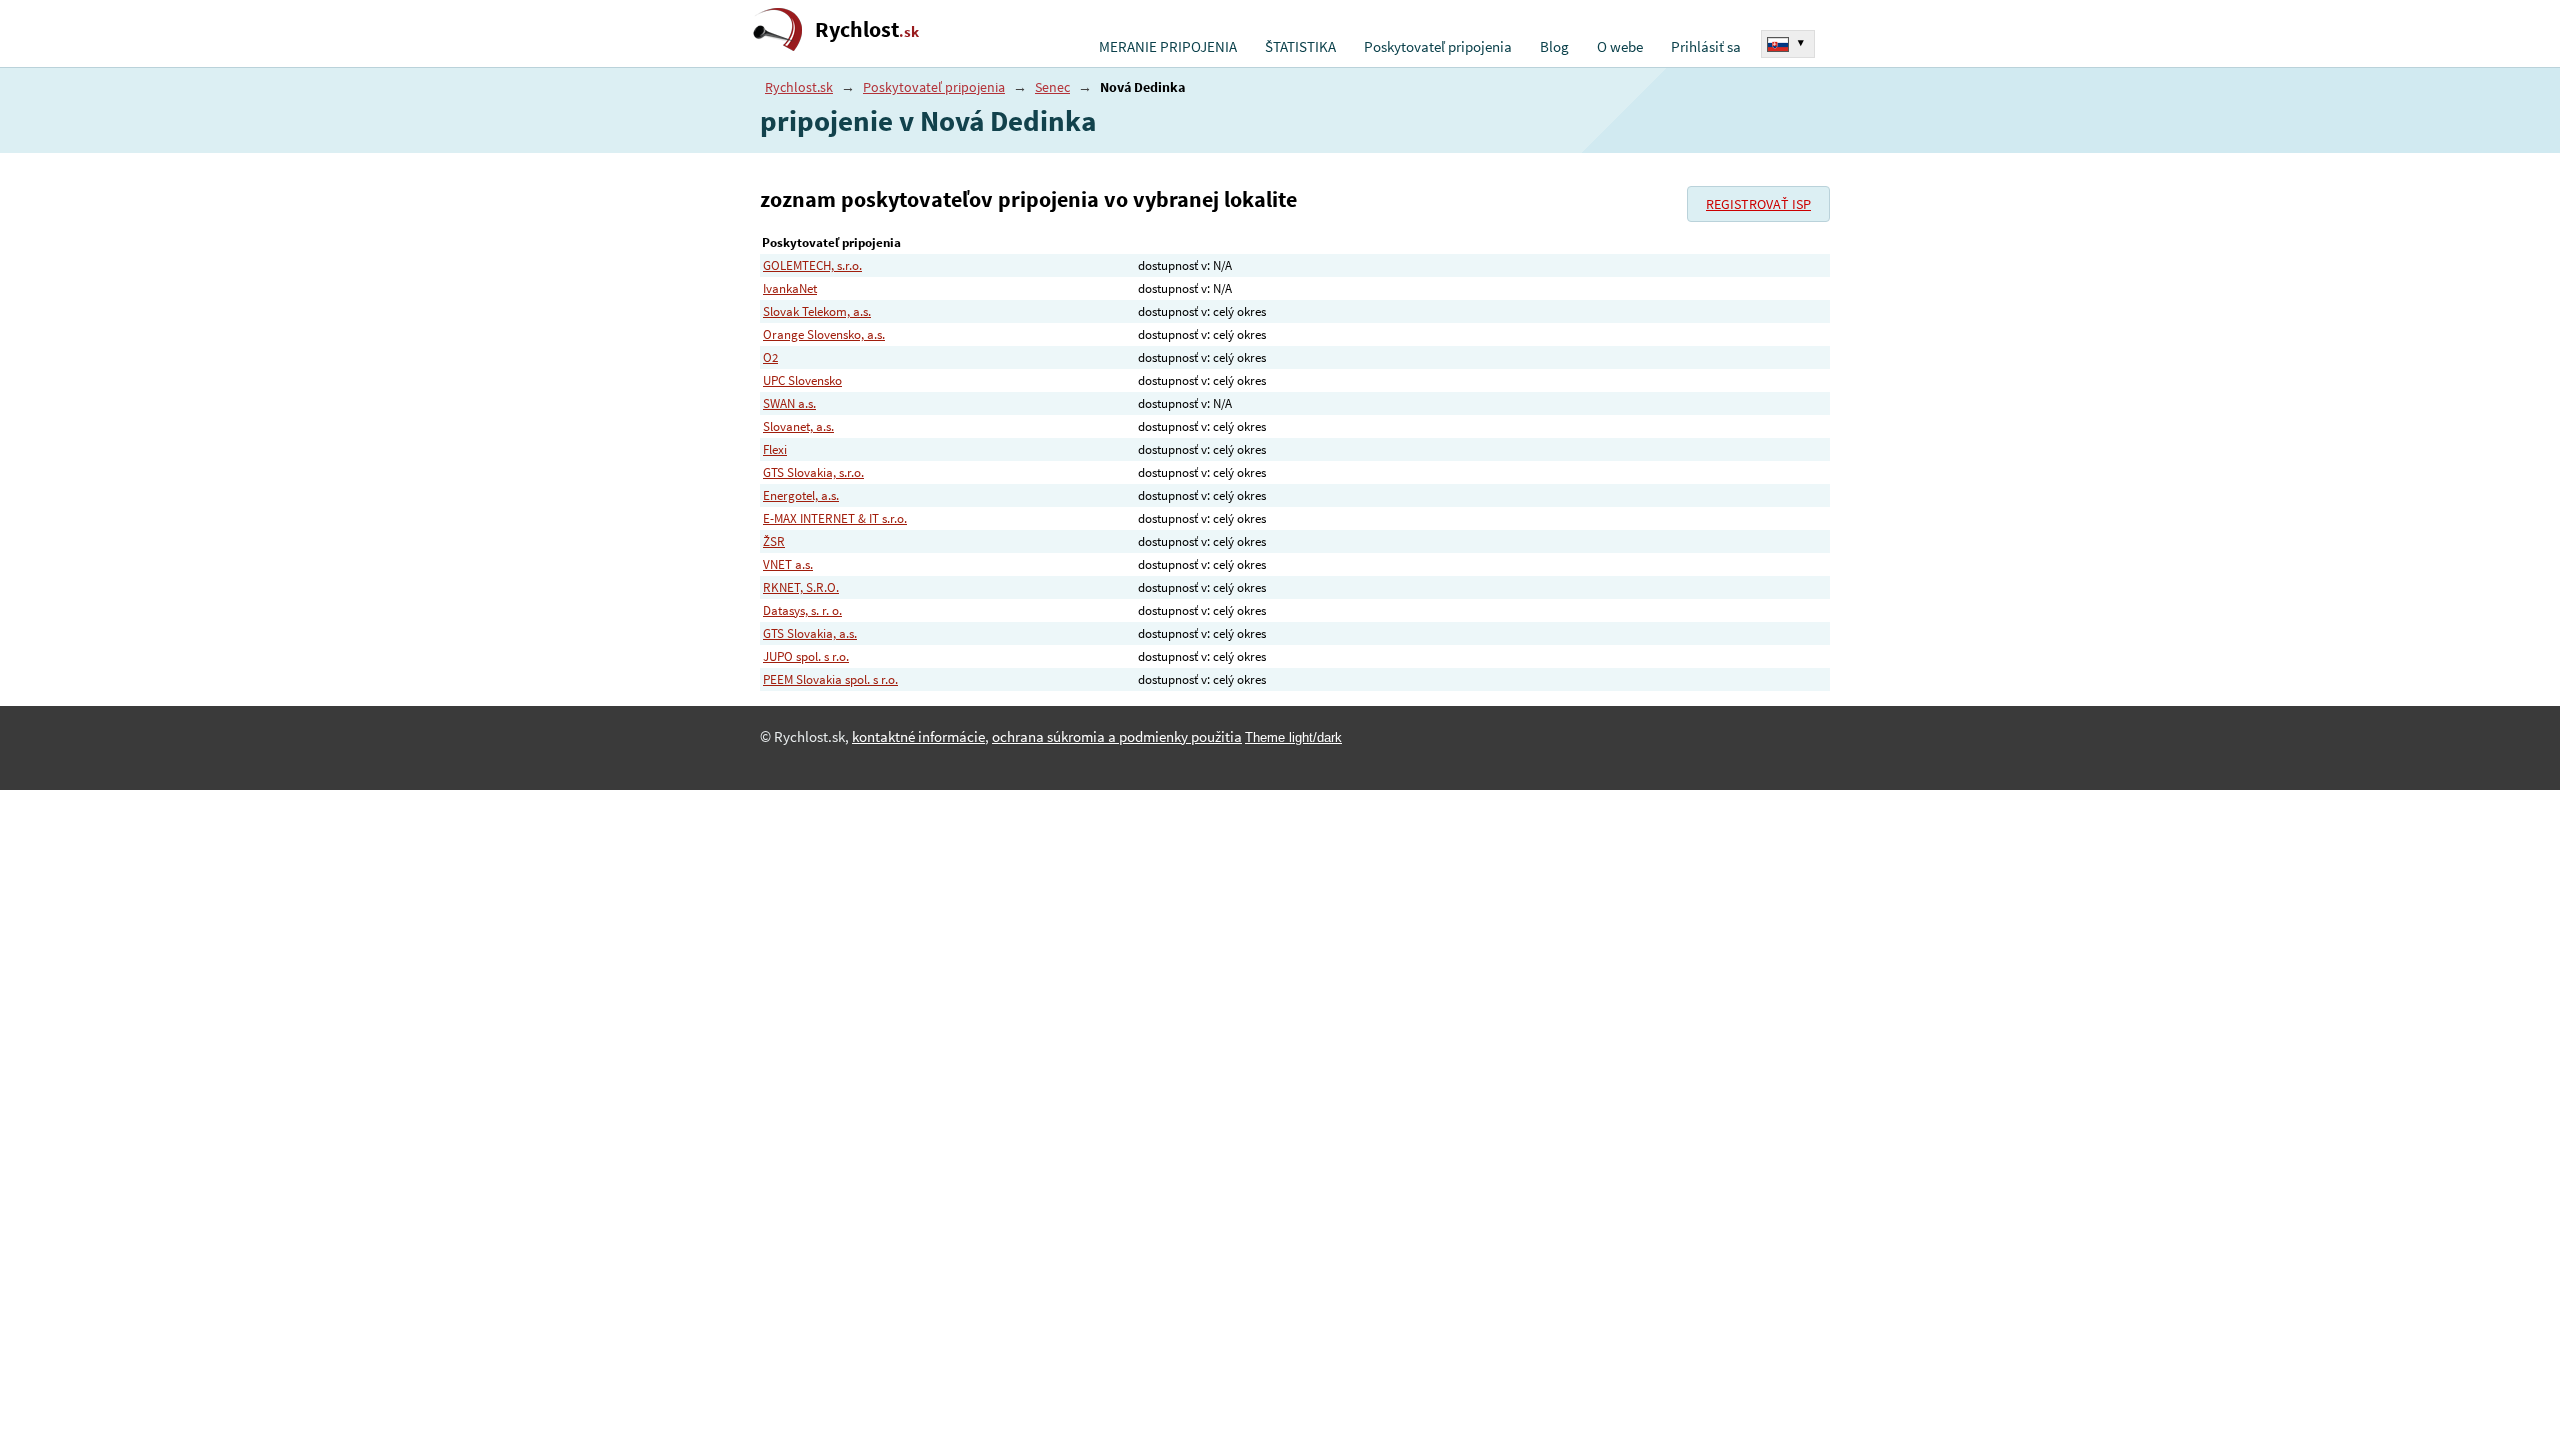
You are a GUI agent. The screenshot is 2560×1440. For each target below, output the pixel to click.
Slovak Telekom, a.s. (817, 311)
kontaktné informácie (918, 737)
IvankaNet (790, 288)
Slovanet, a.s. (798, 426)
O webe (1620, 47)
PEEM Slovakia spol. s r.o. (830, 679)
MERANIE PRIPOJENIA (1168, 47)
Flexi (775, 449)
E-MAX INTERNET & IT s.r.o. (835, 518)
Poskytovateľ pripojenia (1438, 47)
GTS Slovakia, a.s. (810, 633)
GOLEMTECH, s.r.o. (812, 265)
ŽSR (774, 541)
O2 (770, 357)
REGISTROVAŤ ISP (1758, 204)
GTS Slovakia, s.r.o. (813, 472)
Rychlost (867, 29)
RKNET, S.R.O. (801, 587)
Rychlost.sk (799, 87)
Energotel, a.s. (801, 495)
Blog (1554, 47)
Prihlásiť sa (1706, 47)
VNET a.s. (788, 564)
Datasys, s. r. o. (802, 610)
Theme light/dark (1293, 737)
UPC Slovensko (802, 380)
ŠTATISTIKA (1300, 47)
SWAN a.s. (789, 403)
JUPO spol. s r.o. (806, 656)
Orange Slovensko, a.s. (824, 334)
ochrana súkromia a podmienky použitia (1117, 737)
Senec (1052, 87)
